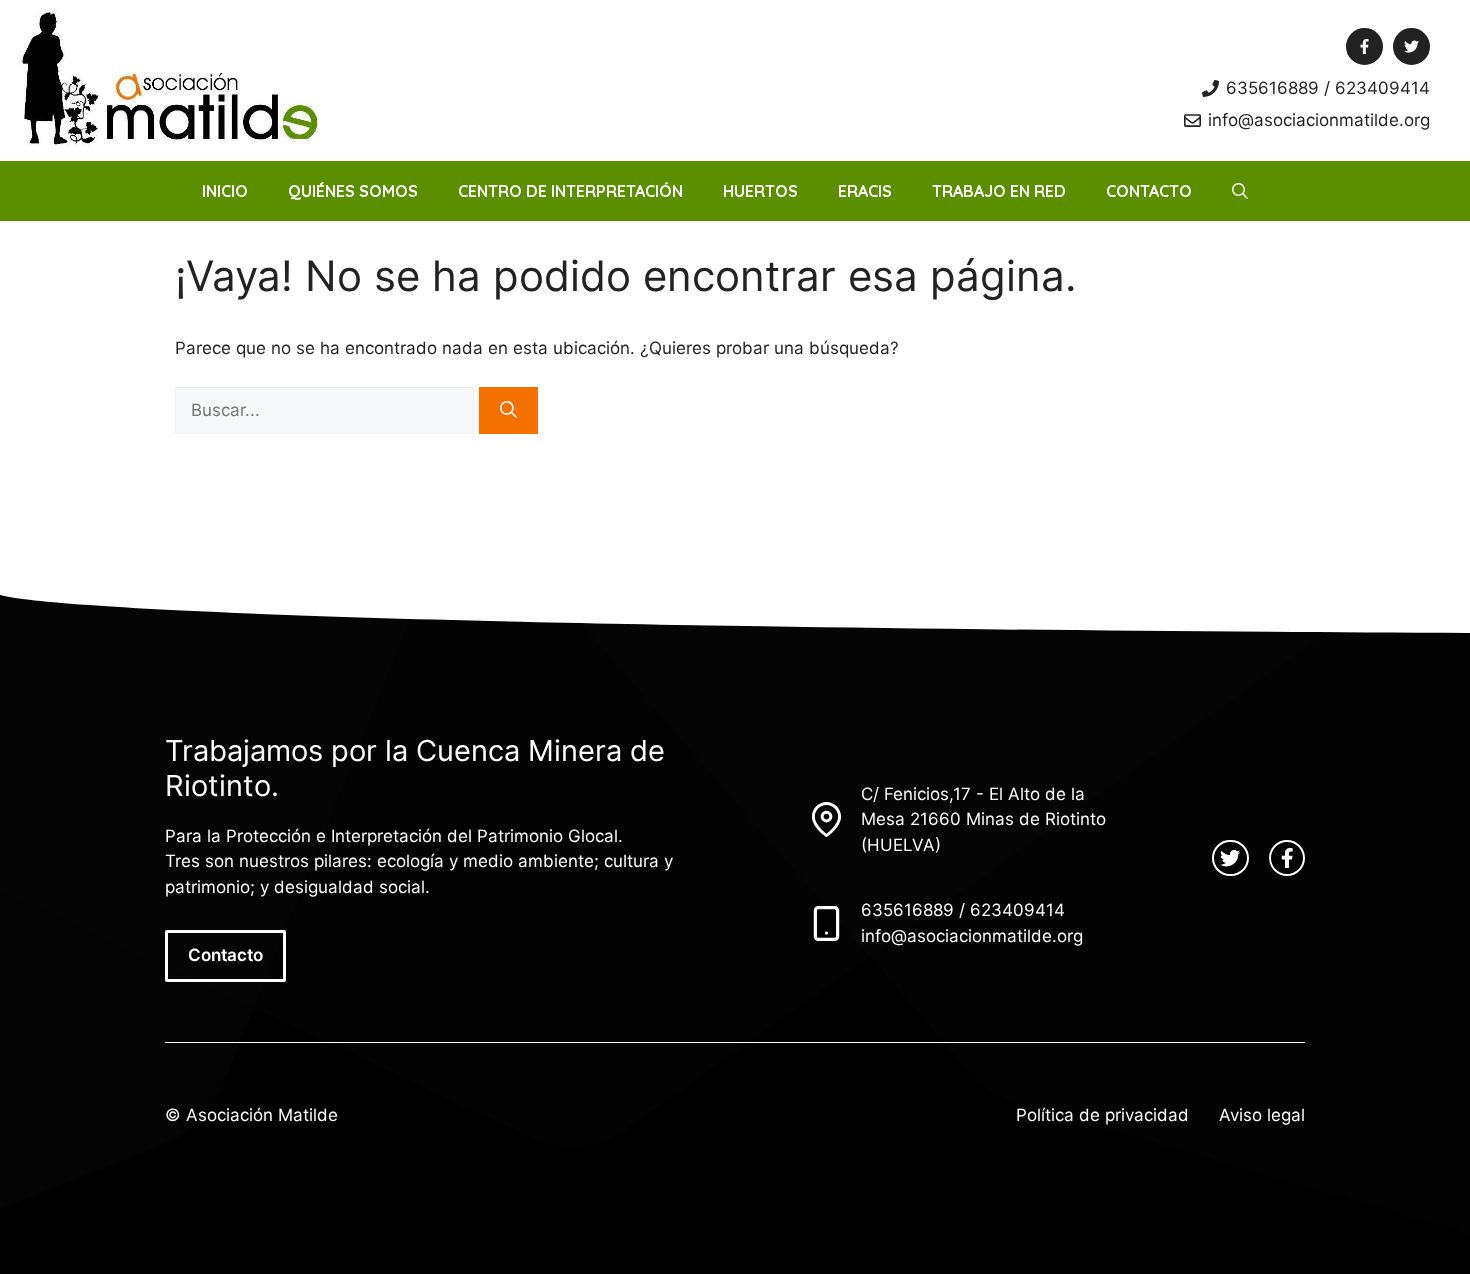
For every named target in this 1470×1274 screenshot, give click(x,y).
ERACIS (865, 191)
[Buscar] (508, 411)
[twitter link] (1230, 858)
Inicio (225, 191)
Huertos (760, 191)
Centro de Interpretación (570, 191)
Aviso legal (1262, 1115)
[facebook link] (1287, 858)
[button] (1240, 191)
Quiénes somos (353, 191)
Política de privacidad (1102, 1115)
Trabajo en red (999, 191)
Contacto (1149, 191)
